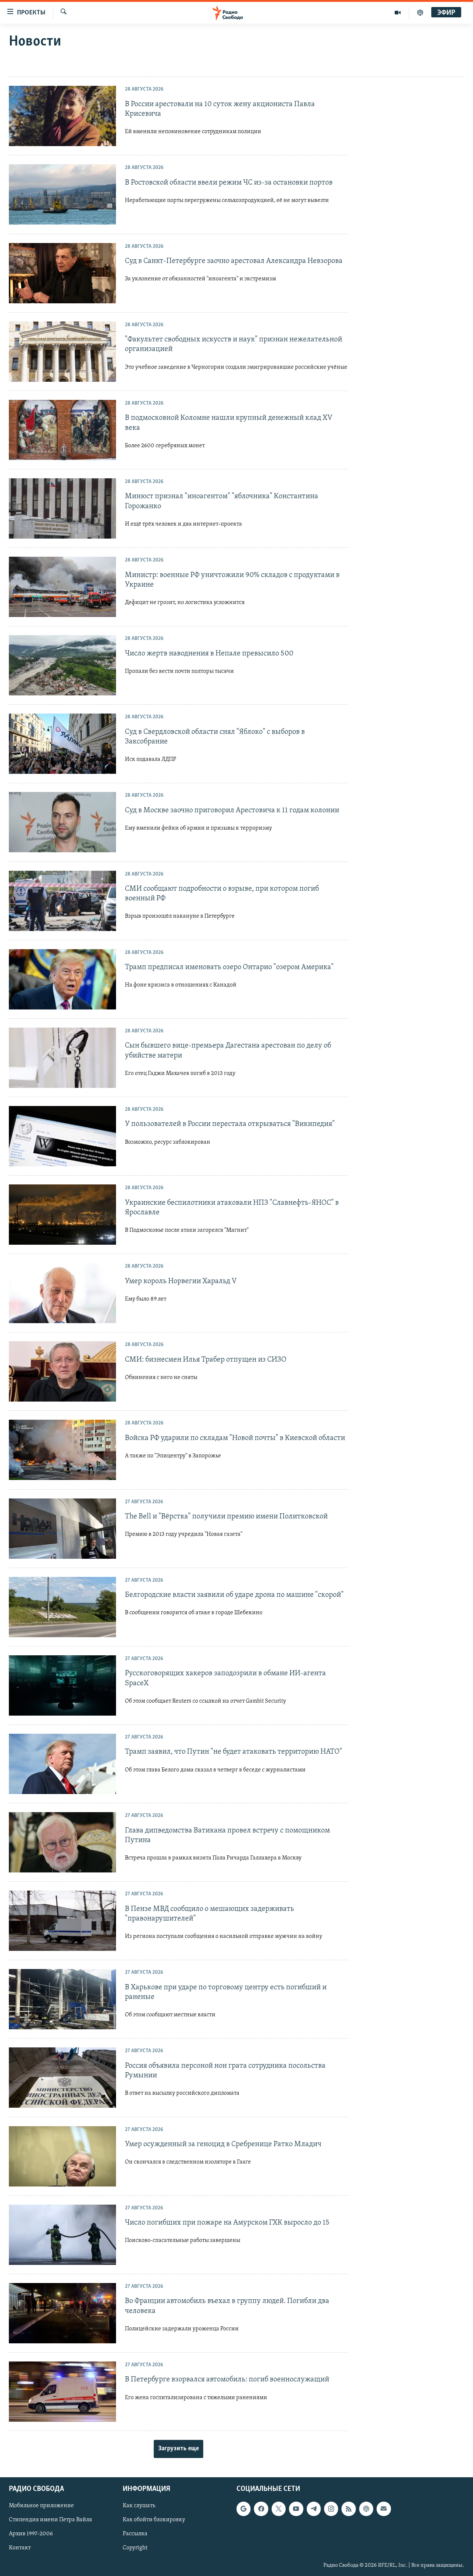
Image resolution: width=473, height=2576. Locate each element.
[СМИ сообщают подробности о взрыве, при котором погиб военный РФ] (62, 901)
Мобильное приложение (41, 2506)
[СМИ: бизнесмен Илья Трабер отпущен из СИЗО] (62, 1371)
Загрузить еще (178, 2449)
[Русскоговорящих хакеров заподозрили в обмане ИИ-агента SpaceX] (62, 1685)
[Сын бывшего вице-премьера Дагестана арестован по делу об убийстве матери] (62, 1058)
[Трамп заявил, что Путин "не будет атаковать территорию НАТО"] (62, 1764)
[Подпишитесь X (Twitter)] (279, 2509)
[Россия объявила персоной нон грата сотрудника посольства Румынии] (62, 2078)
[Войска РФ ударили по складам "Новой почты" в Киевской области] (62, 1450)
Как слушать (139, 2506)
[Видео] (398, 13)
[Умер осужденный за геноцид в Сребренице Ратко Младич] (62, 2156)
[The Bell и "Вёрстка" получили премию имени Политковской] (62, 1529)
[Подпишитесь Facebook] (261, 2509)
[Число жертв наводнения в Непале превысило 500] (62, 665)
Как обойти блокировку (154, 2520)
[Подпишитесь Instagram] (331, 2509)
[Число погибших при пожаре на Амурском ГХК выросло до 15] (62, 2235)
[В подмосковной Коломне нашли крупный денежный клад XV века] (62, 430)
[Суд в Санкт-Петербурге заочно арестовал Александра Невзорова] (62, 273)
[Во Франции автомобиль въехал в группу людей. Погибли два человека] (62, 2313)
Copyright (135, 2548)
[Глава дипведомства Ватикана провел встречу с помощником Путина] (62, 1842)
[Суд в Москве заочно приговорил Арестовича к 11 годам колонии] (62, 822)
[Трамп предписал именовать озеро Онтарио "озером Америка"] (62, 979)
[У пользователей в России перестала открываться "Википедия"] (62, 1136)
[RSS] (348, 2509)
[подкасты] (420, 13)
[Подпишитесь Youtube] (296, 2509)
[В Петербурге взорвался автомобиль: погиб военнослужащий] (62, 2392)
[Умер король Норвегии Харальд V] (62, 1293)
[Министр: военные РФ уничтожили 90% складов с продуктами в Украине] (62, 587)
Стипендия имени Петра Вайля (50, 2520)
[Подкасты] (366, 2509)
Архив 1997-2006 (31, 2534)
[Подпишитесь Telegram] (314, 2509)
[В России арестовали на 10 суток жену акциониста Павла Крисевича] (62, 116)
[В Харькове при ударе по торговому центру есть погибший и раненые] (62, 1999)
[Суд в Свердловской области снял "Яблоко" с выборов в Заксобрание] (62, 744)
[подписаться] (384, 2509)
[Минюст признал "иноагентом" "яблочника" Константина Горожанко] (62, 508)
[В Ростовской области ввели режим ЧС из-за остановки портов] (62, 194)
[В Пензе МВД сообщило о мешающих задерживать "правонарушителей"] (62, 1921)
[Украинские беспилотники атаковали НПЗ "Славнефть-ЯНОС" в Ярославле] (62, 1215)
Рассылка (135, 2534)
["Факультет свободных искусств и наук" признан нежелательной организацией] (62, 352)
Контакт (20, 2548)
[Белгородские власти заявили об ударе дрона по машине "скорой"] (62, 1607)
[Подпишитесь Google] (244, 2509)
